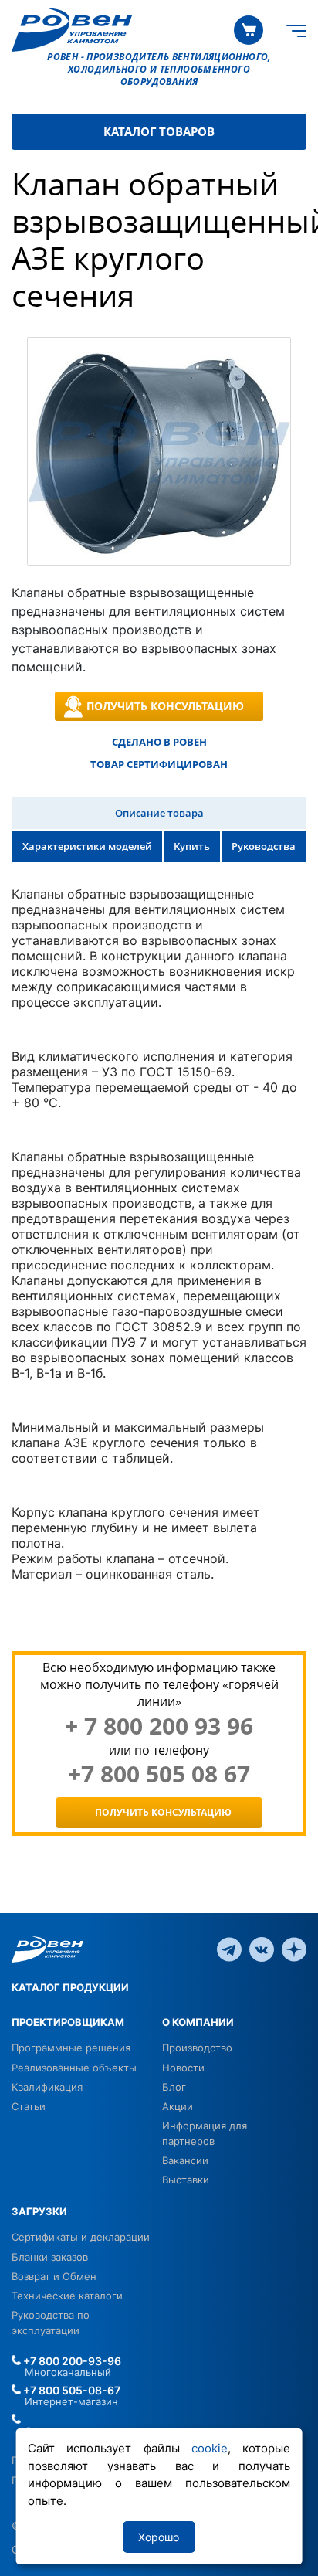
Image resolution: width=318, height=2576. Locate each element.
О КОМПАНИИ (198, 2022)
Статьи (29, 2106)
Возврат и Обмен (54, 2276)
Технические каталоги (67, 2296)
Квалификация (47, 2087)
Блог (174, 2087)
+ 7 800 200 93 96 (159, 1726)
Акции (178, 2106)
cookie (210, 2448)
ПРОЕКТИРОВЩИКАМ (68, 2022)
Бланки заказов (50, 2257)
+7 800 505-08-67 (71, 2390)
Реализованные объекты (74, 2068)
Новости (183, 2068)
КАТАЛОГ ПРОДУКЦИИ (70, 1987)
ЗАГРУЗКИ (39, 2211)
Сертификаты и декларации (81, 2237)
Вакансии (185, 2160)
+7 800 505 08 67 (159, 1774)
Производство (197, 2048)
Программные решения (71, 2048)
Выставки (186, 2180)
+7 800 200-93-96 (71, 2361)
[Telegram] (229, 1949)
